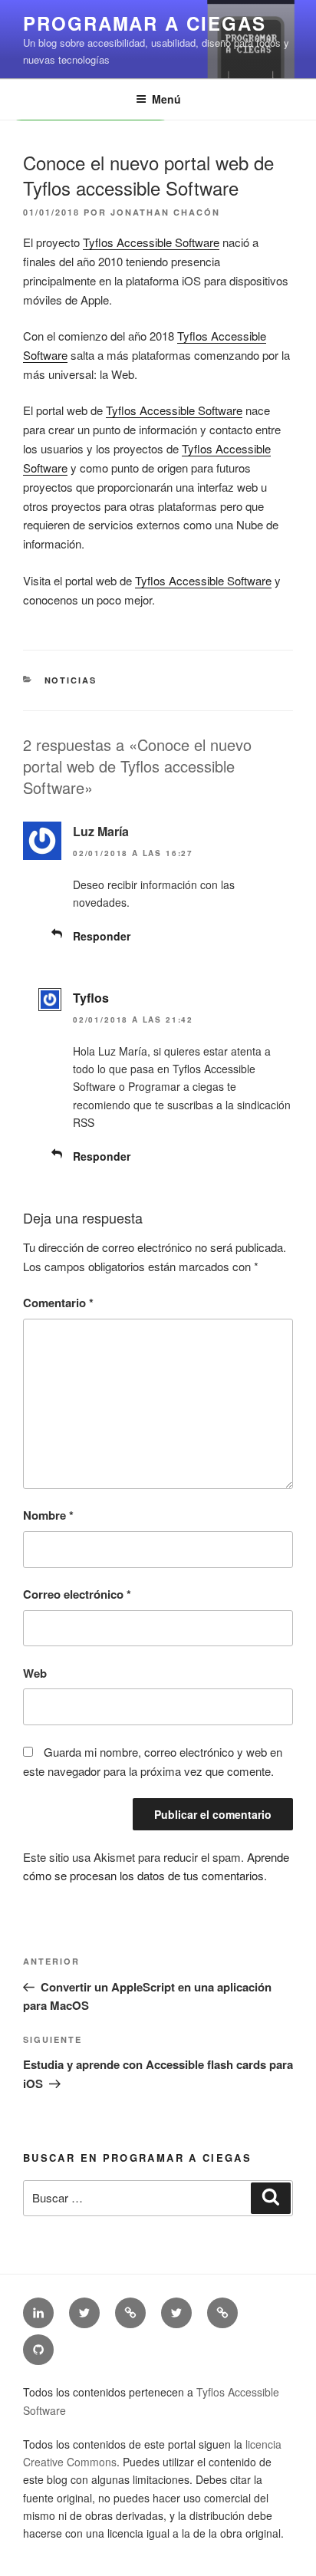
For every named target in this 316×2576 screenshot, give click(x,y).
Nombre (48, 1515)
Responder (102, 936)
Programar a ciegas (145, 23)
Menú (166, 99)
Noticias (71, 680)
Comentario (58, 1303)
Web (35, 1673)
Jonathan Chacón (165, 212)
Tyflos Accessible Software (151, 242)
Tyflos (91, 998)
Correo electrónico (77, 1594)
